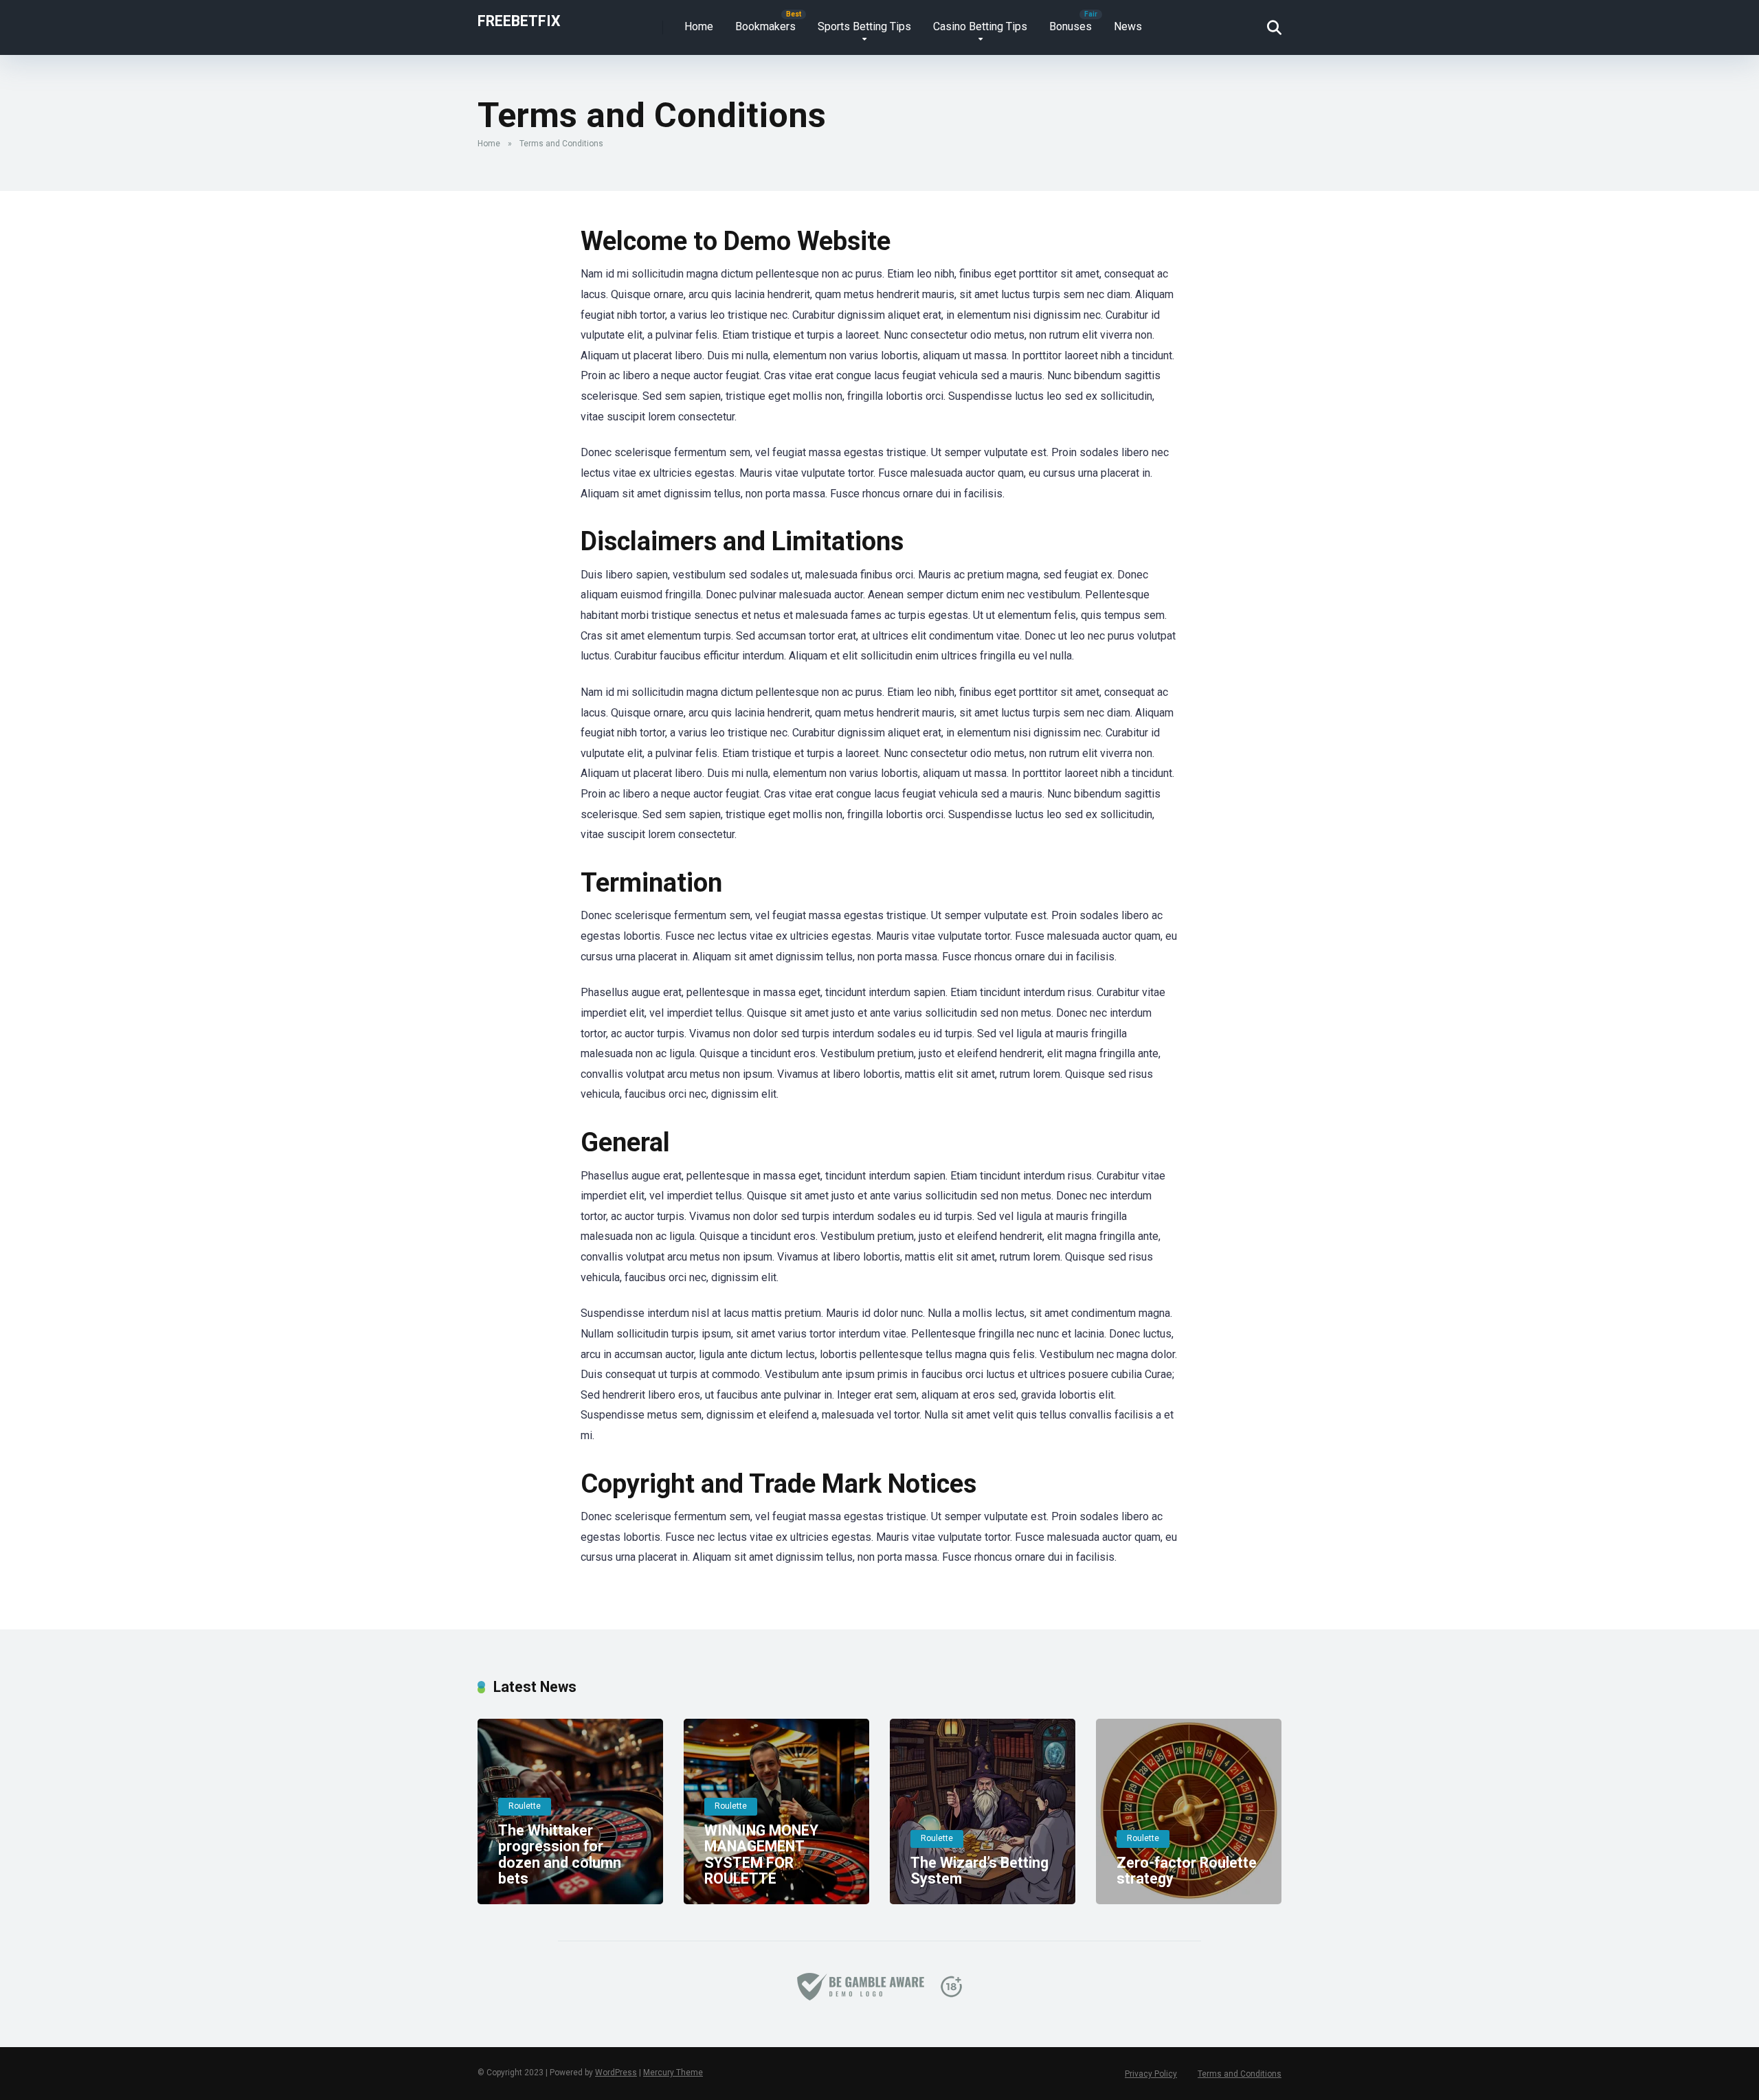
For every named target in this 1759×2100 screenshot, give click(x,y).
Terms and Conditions (1240, 2074)
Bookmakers (765, 26)
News (1128, 26)
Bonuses (1071, 26)
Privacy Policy (1151, 2074)
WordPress (616, 2073)
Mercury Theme (673, 2073)
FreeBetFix (519, 20)
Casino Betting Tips (980, 26)
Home (699, 26)
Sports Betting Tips (864, 26)
